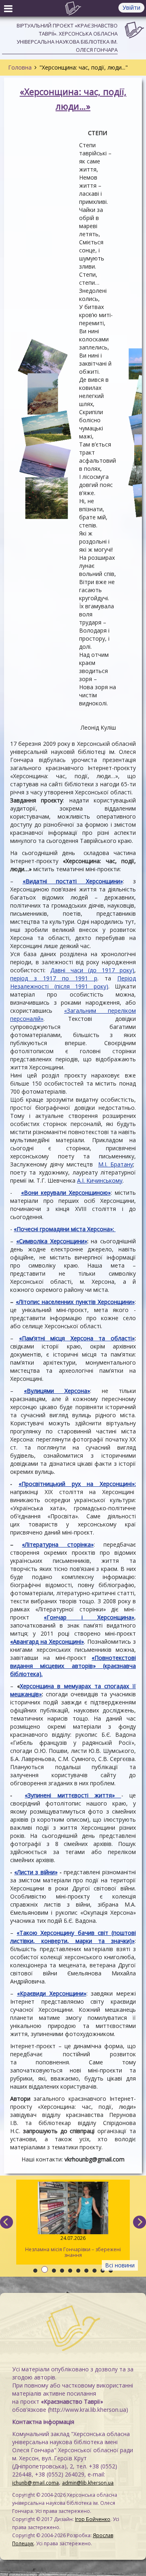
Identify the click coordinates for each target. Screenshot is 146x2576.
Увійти (131, 7)
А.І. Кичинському (100, 1180)
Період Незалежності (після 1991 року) (73, 982)
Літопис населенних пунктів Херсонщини (75, 1302)
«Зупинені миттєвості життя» (70, 1795)
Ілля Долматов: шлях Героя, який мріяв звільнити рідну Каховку (62, 2247)
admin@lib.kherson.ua (88, 2483)
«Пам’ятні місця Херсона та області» (77, 1338)
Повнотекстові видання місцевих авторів (73, 1662)
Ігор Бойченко (93, 2519)
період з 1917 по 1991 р (54, 978)
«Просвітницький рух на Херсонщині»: (77, 1484)
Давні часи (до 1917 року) (92, 970)
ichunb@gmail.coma (35, 2483)
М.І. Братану (116, 1164)
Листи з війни (36, 1872)
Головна (20, 67)
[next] (140, 2222)
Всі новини (120, 2265)
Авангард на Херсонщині (47, 1641)
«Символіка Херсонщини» (52, 1241)
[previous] (6, 2222)
